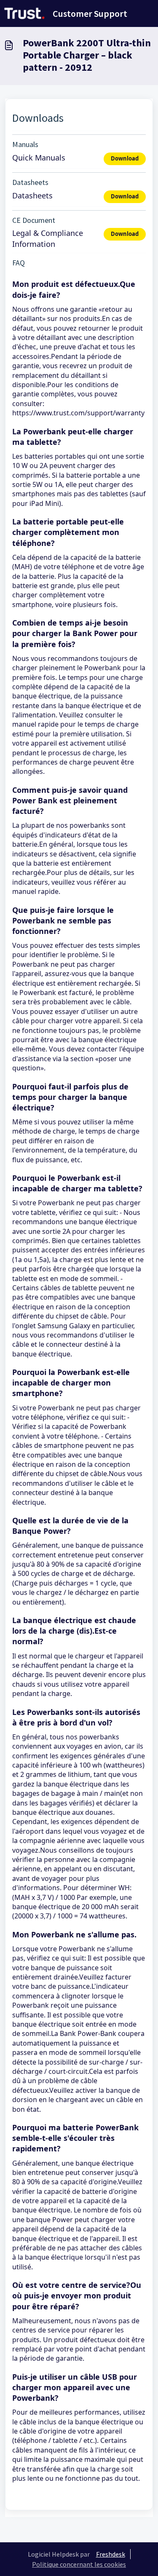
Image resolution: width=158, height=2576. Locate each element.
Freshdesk (111, 2554)
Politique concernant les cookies (79, 2564)
